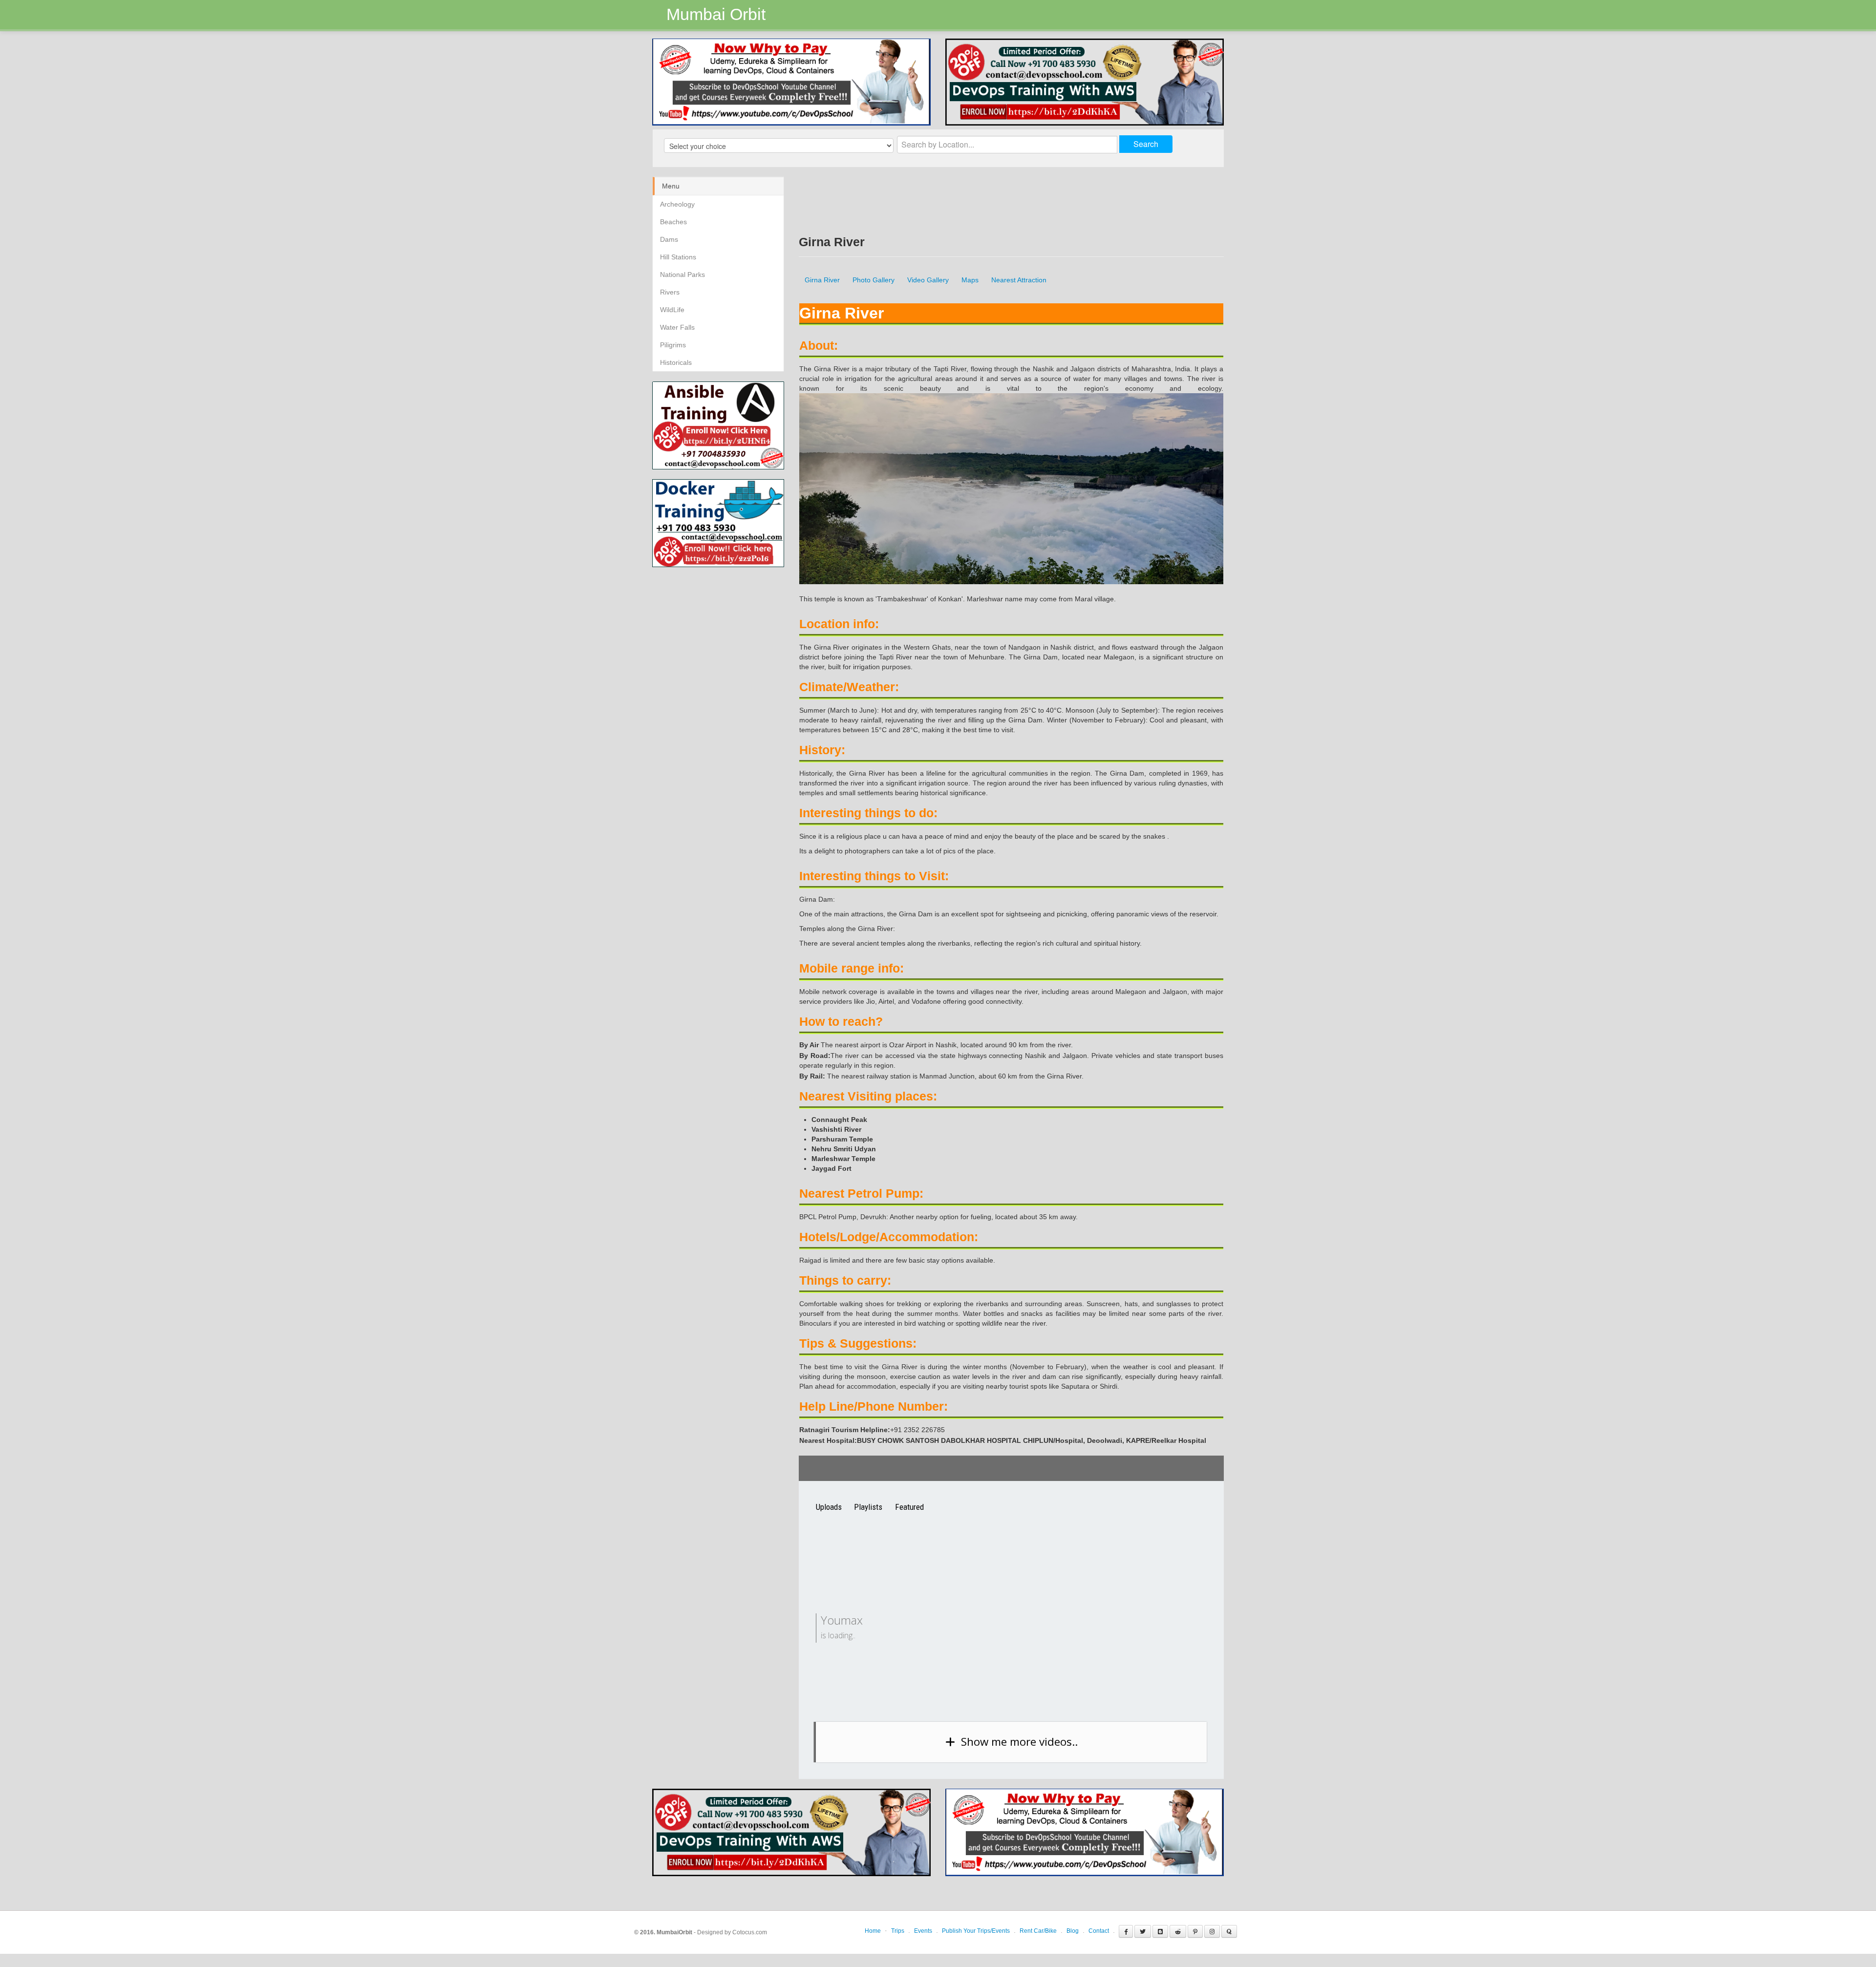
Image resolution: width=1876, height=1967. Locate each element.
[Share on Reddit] (1178, 1922)
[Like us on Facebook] (1126, 1922)
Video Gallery (928, 280)
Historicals (676, 362)
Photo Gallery (874, 280)
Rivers (670, 292)
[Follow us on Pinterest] (1195, 1922)
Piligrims (673, 345)
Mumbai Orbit (716, 14)
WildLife (672, 310)
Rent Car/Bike (1038, 1922)
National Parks (682, 275)
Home (873, 1922)
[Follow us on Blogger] (1160, 1922)
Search (1146, 144)
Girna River (822, 280)
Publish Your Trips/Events (976, 1922)
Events (923, 1922)
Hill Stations (678, 257)
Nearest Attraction (1019, 280)
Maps (970, 280)
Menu (671, 186)
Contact (1099, 1922)
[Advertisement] (734, 635)
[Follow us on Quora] (1229, 1922)
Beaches (673, 222)
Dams (669, 239)
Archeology (677, 204)
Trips (898, 1922)
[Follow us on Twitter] (1143, 1922)
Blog (1073, 1922)
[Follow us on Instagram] (1212, 1922)
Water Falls (677, 327)
